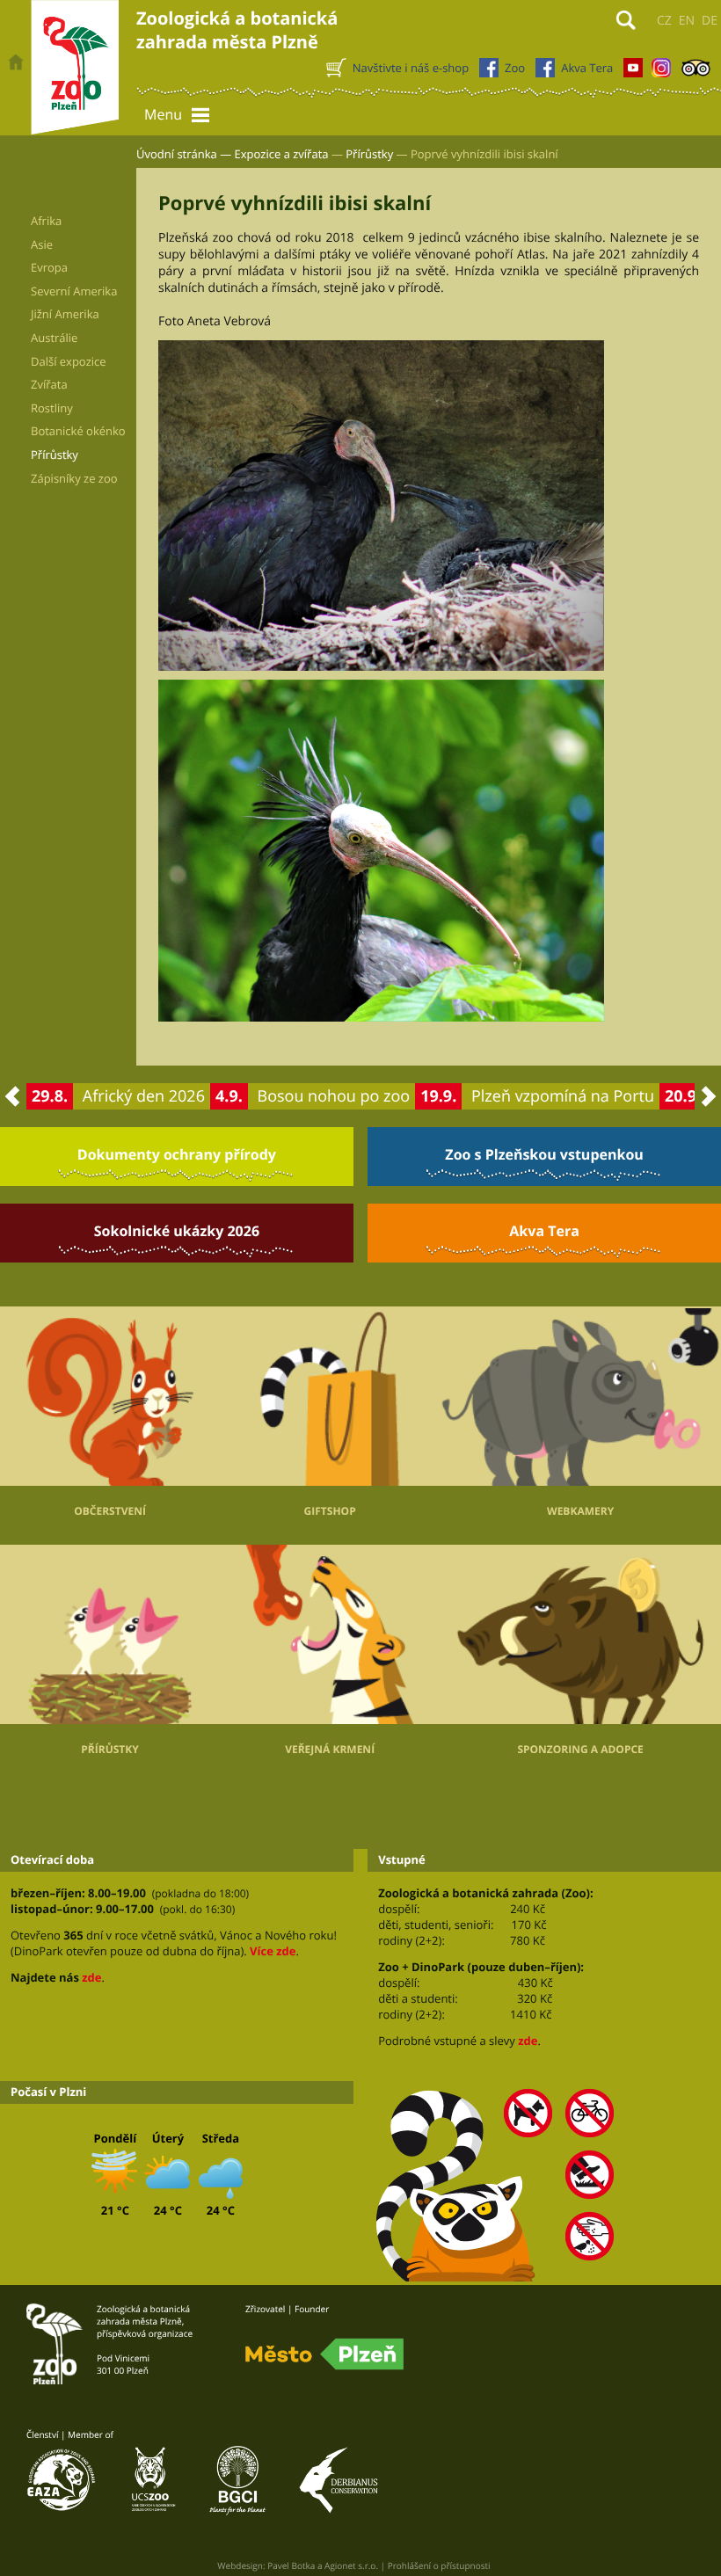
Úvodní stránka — (184, 154)
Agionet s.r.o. (351, 2565)
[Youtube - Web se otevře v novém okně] (633, 72)
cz (664, 21)
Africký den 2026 (144, 1096)
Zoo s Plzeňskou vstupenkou (544, 1154)
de (710, 21)
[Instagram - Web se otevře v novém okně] (661, 72)
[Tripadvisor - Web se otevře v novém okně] (696, 72)
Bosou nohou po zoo (334, 1096)
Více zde (273, 1951)
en (687, 21)
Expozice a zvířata (282, 154)
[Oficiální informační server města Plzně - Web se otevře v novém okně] (324, 2354)
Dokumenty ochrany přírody (177, 1154)
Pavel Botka (291, 2565)
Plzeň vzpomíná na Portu (563, 1096)
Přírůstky (369, 154)
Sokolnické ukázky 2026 (177, 1231)
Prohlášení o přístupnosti (439, 2565)
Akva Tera (544, 1231)
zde (91, 1977)
